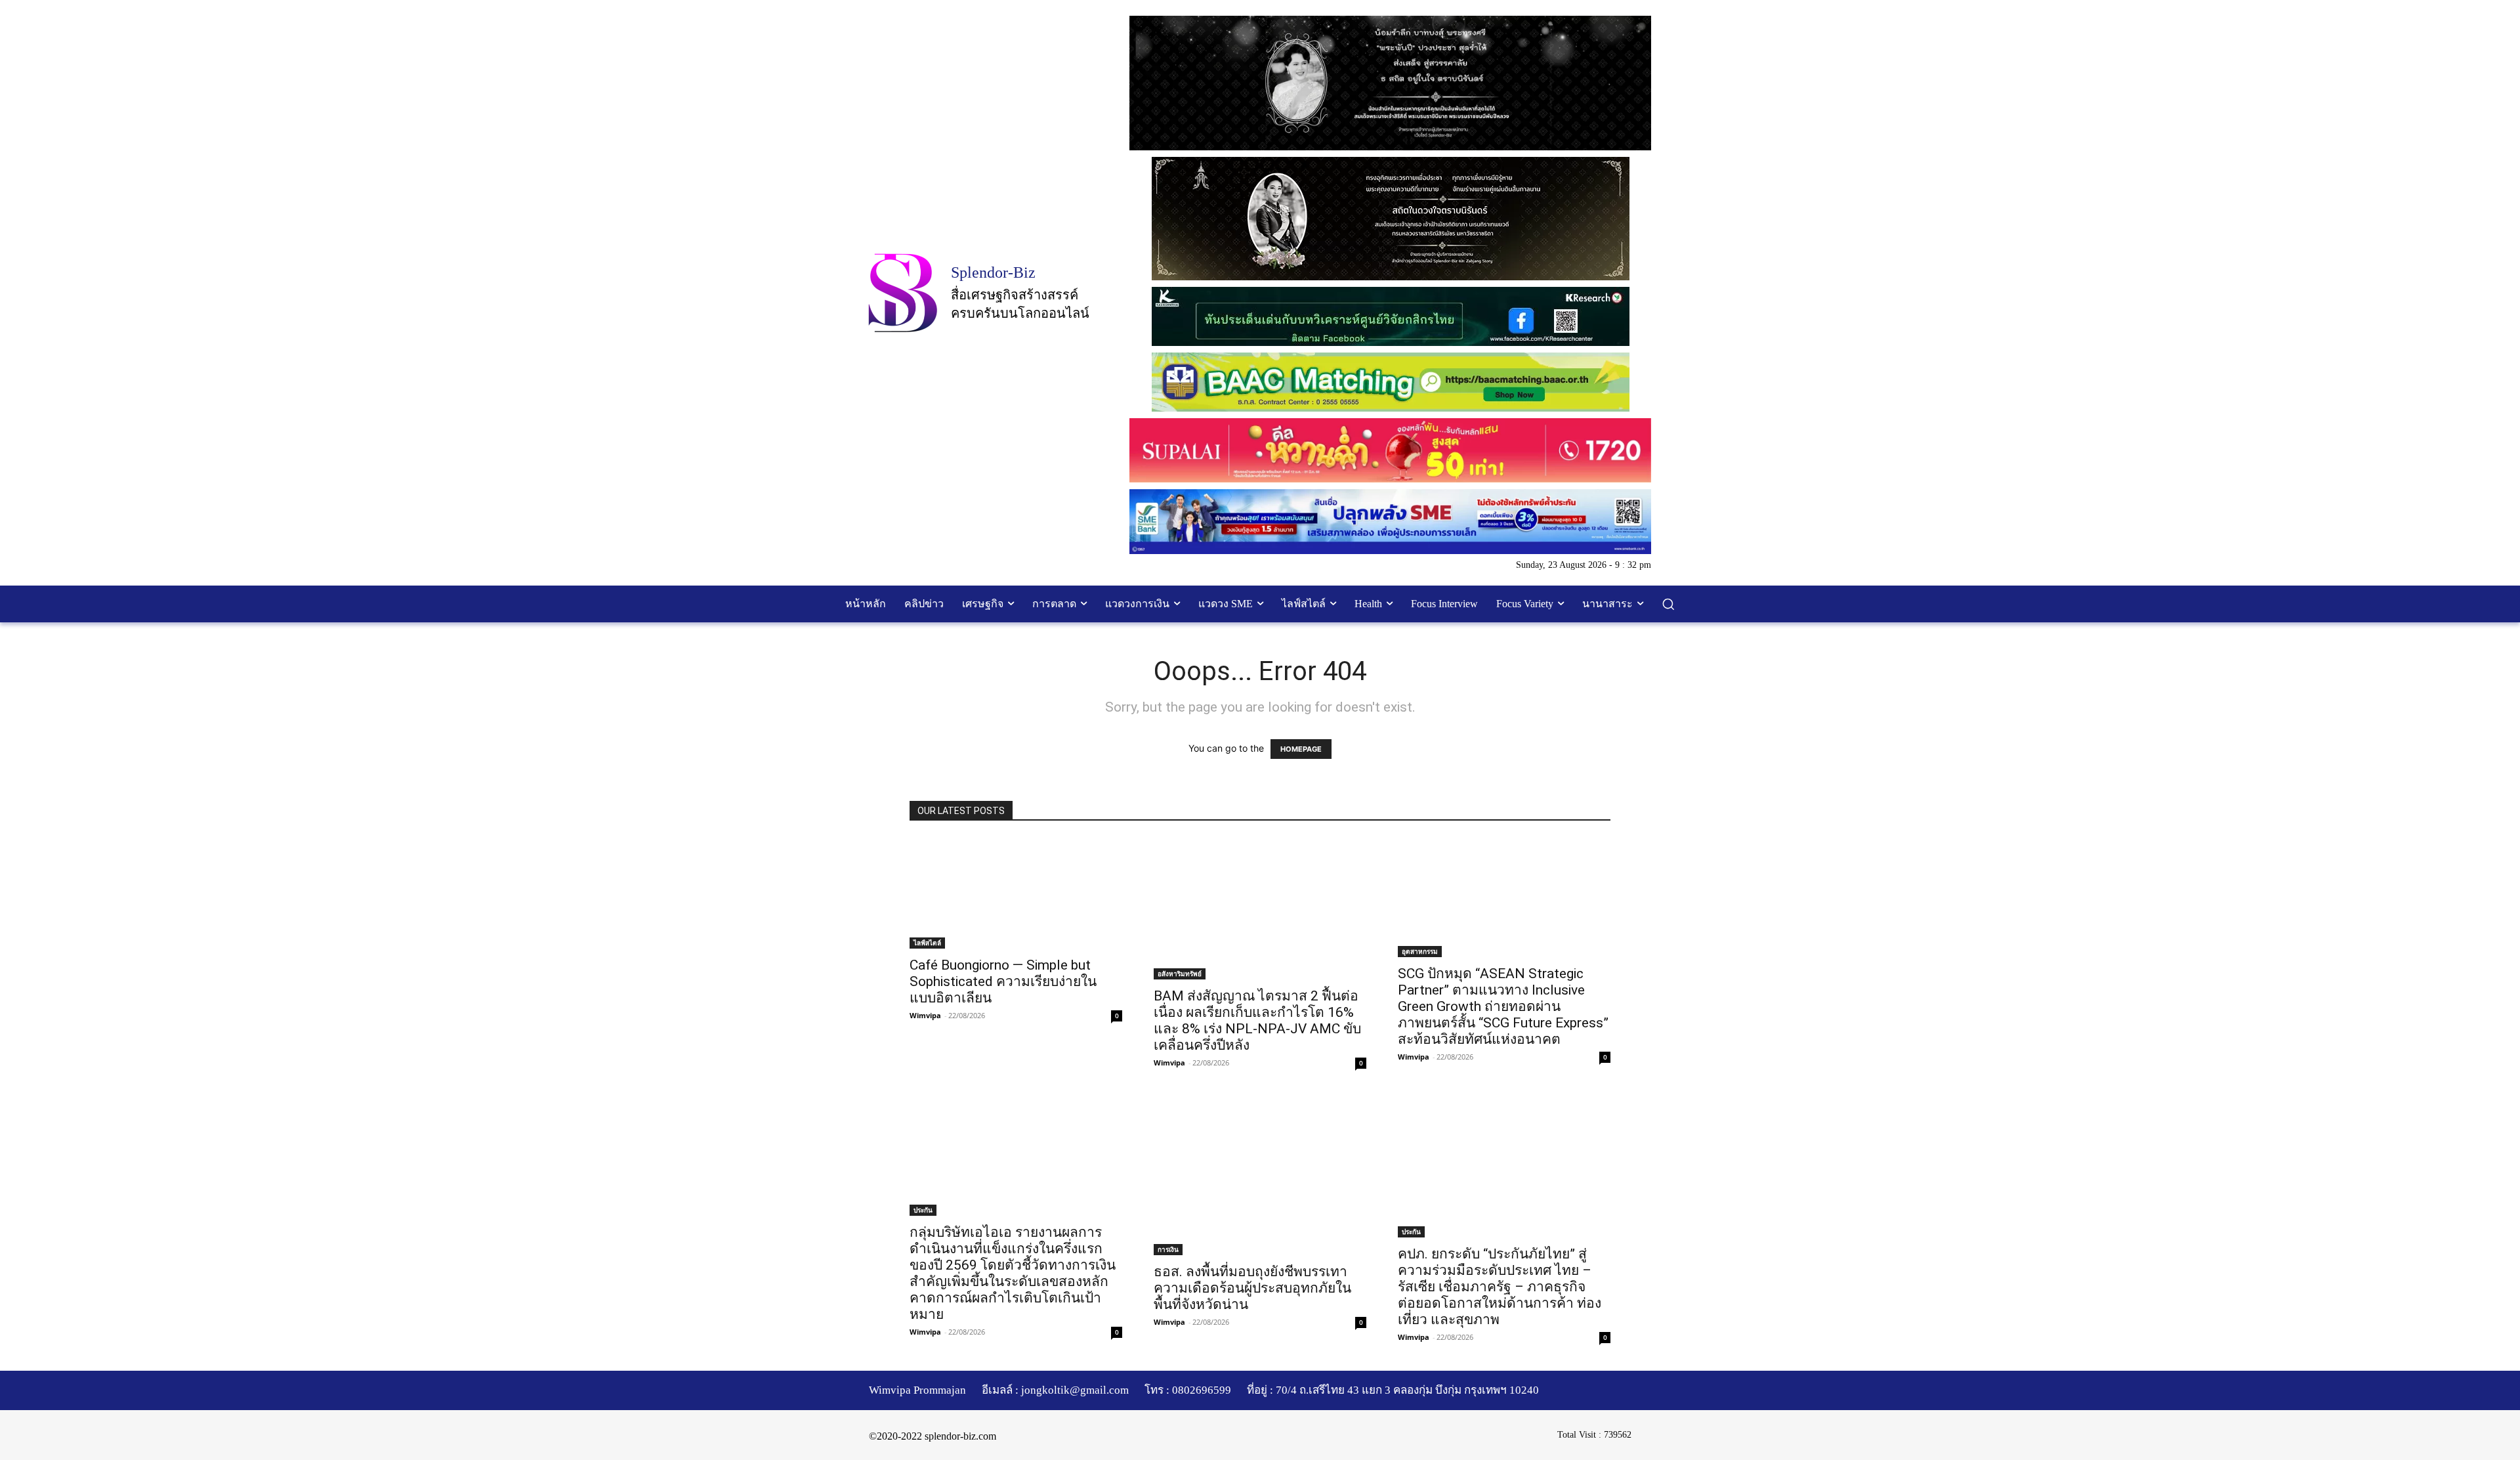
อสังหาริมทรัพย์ (1180, 974)
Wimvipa (925, 1015)
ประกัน (923, 1210)
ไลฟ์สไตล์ (927, 943)
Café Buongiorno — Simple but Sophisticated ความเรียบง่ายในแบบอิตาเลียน (1003, 981)
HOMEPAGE (1301, 749)
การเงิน (1168, 1249)
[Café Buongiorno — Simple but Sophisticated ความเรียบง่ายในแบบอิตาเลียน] (1016, 893)
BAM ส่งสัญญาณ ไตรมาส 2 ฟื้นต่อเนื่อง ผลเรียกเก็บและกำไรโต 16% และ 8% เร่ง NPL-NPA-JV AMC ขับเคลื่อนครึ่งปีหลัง (1257, 1020)
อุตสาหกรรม (1420, 951)
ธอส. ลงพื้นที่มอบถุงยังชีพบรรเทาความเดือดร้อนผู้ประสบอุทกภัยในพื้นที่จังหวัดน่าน (1252, 1288)
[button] (1668, 604)
